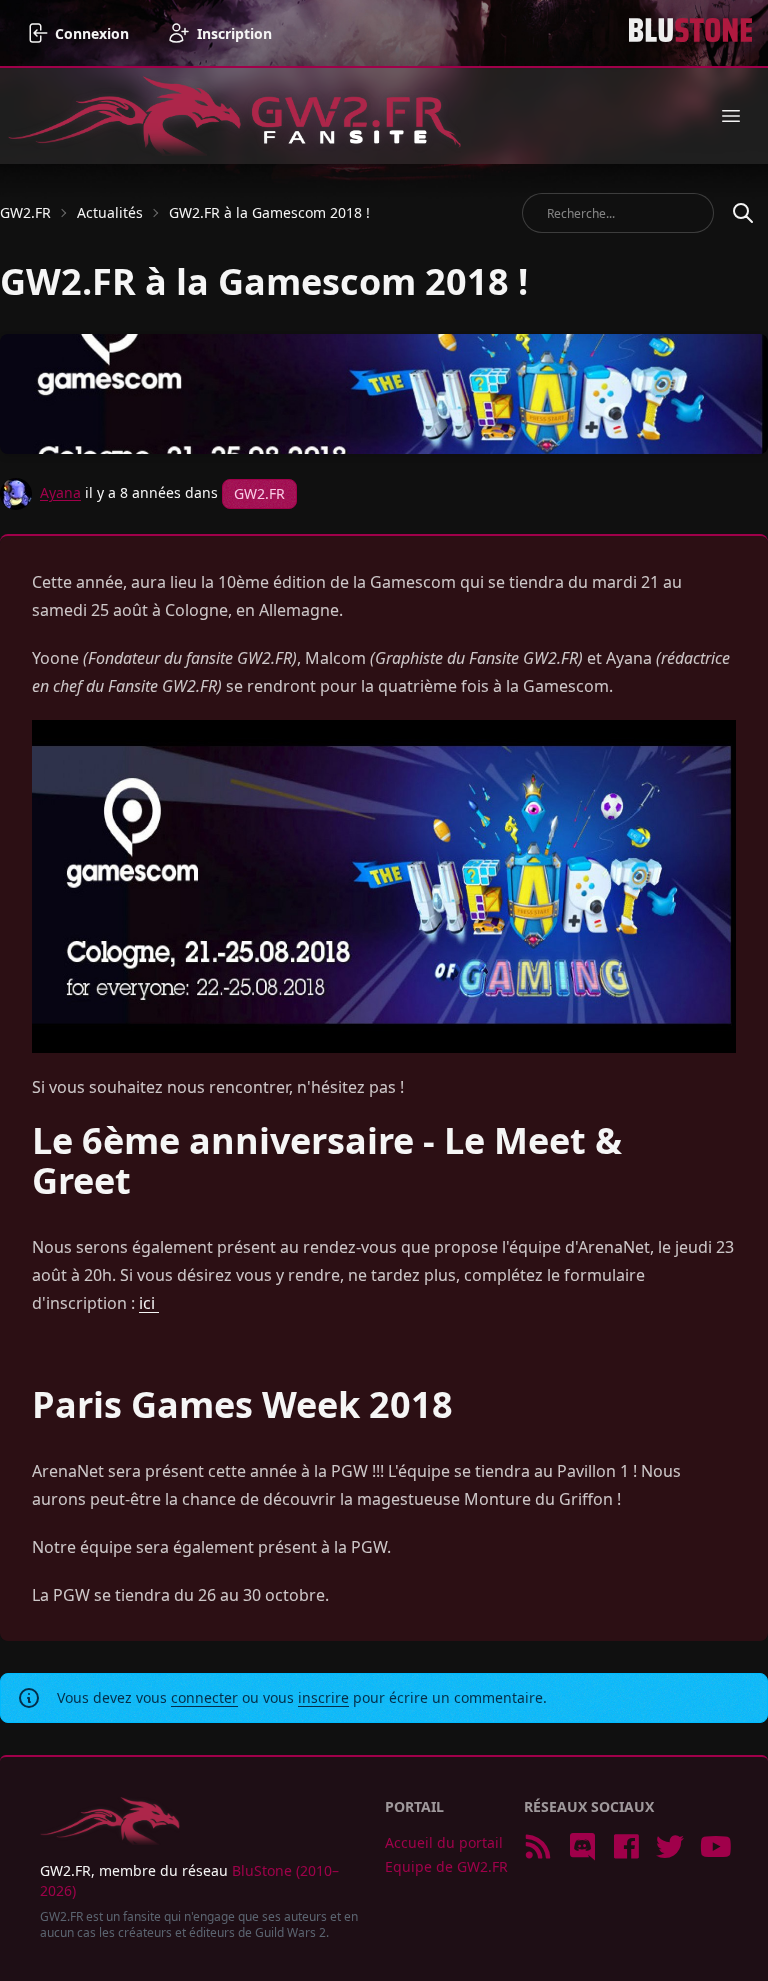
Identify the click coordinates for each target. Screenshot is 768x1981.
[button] (731, 116)
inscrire (323, 1697)
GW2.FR (25, 212)
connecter (204, 1697)
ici (149, 1303)
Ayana (60, 491)
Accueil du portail (444, 1842)
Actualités (110, 212)
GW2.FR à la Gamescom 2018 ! (269, 212)
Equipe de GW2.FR (446, 1866)
